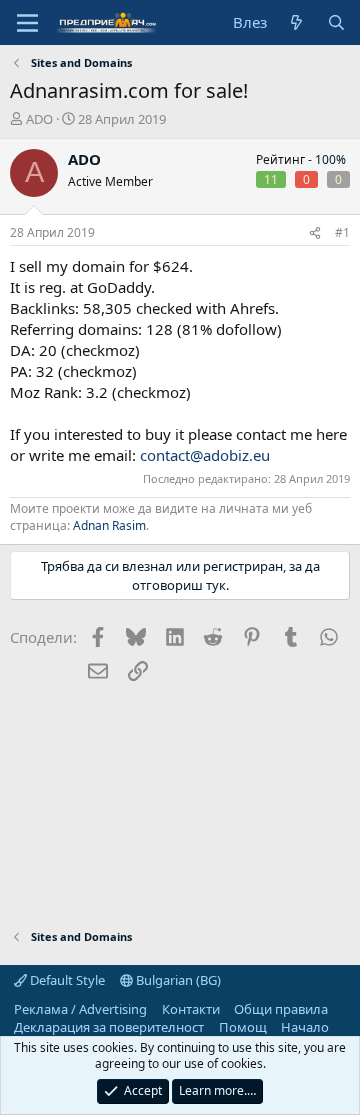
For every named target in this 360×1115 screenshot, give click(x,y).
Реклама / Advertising (80, 1009)
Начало (305, 1027)
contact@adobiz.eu (205, 455)
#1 (342, 232)
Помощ (243, 1027)
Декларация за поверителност (109, 1027)
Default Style (66, 980)
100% (330, 159)
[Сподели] (315, 233)
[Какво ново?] (296, 22)
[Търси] (336, 22)
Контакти (191, 1009)
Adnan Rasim (109, 525)
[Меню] (27, 23)
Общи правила (281, 1009)
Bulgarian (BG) (177, 980)
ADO (39, 119)
